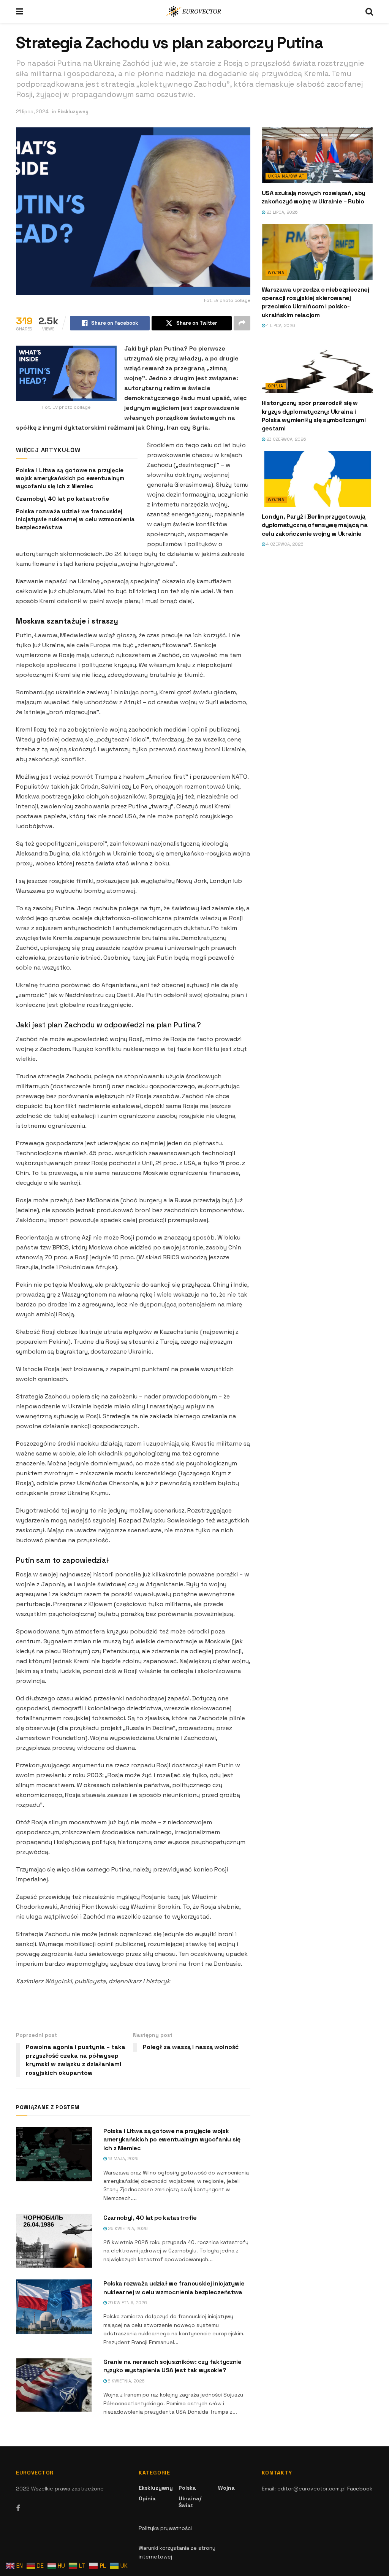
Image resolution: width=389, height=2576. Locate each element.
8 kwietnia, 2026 (126, 2381)
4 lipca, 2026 (280, 325)
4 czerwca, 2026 (284, 544)
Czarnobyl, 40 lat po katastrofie (62, 499)
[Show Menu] (20, 11)
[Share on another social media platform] (242, 323)
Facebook (360, 2489)
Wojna (276, 273)
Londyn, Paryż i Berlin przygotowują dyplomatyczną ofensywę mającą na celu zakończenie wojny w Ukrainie (315, 525)
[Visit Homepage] (194, 11)
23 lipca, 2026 (281, 212)
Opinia (276, 386)
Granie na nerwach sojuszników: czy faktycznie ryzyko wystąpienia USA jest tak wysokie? (172, 2366)
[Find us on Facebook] (18, 2509)
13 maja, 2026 (123, 2159)
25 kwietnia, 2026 (127, 2303)
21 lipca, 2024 (32, 112)
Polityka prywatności (165, 2528)
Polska (187, 2488)
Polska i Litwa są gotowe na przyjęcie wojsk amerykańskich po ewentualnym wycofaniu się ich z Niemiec (70, 478)
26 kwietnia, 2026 (127, 2228)
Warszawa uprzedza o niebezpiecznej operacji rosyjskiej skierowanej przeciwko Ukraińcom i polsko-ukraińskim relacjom (315, 302)
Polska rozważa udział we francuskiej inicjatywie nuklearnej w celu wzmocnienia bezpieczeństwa (75, 519)
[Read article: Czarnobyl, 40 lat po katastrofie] (54, 2241)
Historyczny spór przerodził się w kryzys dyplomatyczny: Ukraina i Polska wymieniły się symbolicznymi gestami (314, 416)
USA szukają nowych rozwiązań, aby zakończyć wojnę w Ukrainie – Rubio (314, 197)
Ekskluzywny (73, 112)
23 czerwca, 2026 (286, 439)
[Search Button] (369, 11)
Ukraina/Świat (286, 176)
